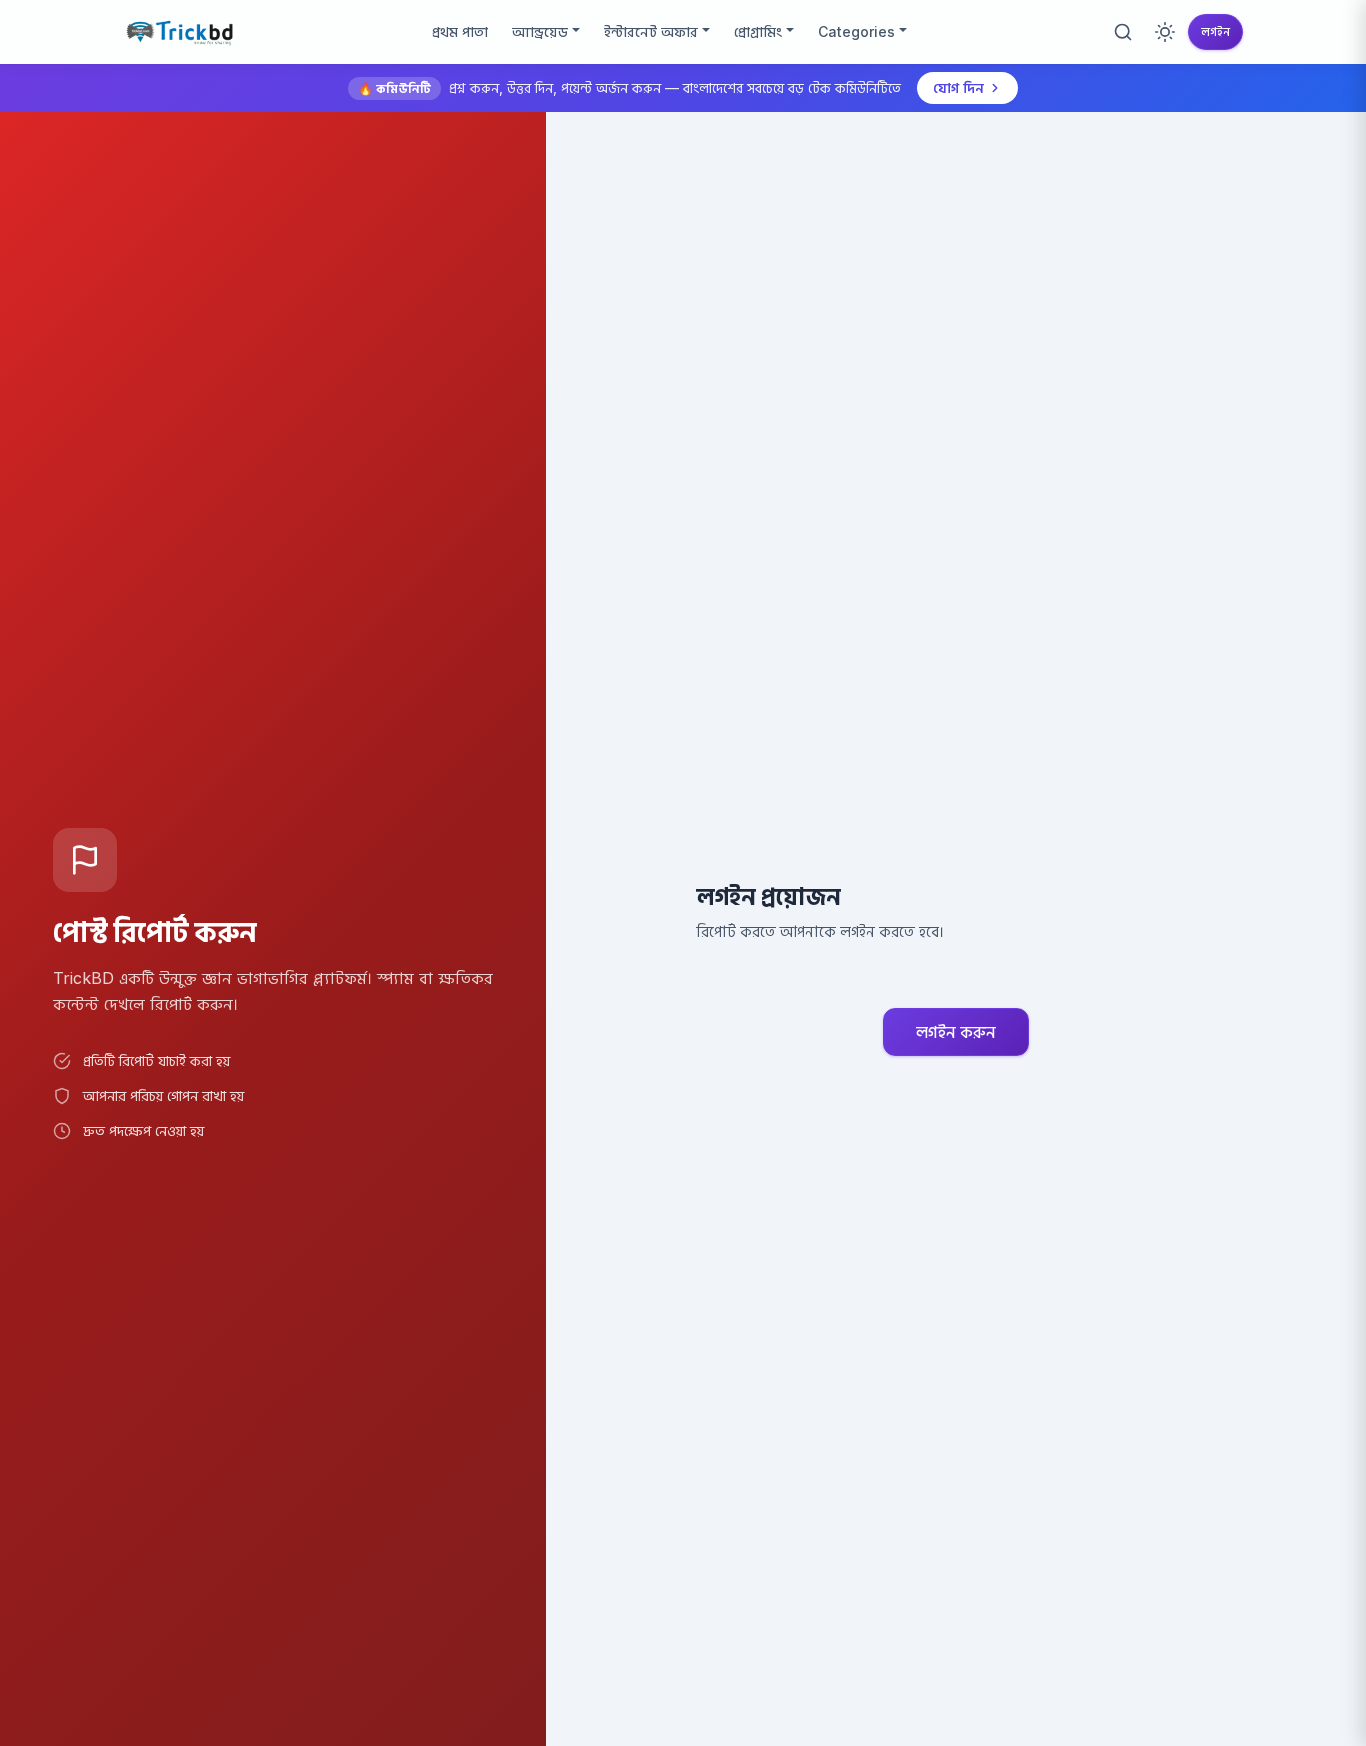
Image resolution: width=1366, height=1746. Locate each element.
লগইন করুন (956, 1032)
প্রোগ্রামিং (758, 31)
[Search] (1123, 32)
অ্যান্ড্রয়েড (540, 31)
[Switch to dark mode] (1165, 32)
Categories (856, 31)
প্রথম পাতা (460, 31)
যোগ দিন (958, 87)
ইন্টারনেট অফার (651, 31)
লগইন (1215, 31)
